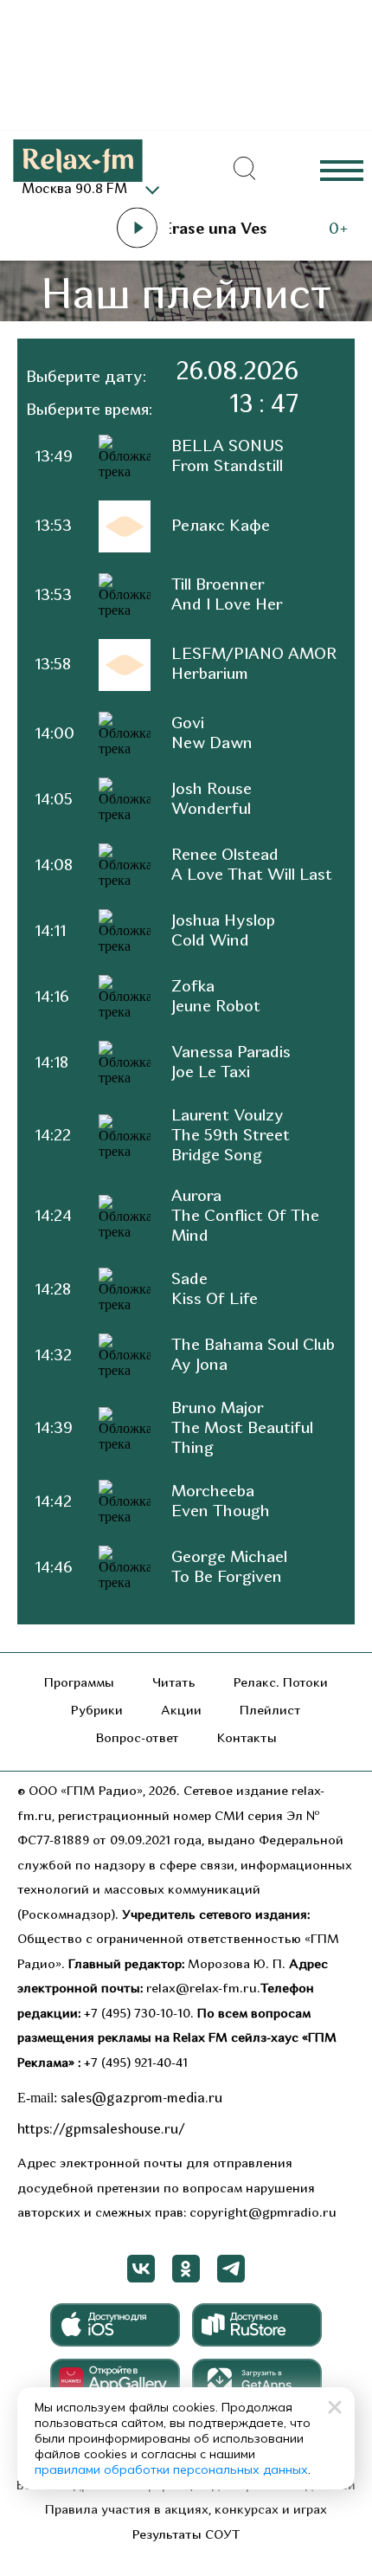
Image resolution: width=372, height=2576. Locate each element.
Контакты (247, 1739)
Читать (174, 1684)
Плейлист (270, 1711)
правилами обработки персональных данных (171, 2469)
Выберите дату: (86, 378)
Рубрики (97, 1711)
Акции (181, 1711)
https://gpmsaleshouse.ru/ (101, 2130)
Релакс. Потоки (281, 1684)
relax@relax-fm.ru (202, 1989)
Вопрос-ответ (138, 1739)
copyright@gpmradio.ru (263, 2214)
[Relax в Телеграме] (231, 2269)
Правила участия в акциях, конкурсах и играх (186, 2511)
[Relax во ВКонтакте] (141, 2269)
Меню (342, 169)
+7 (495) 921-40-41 (136, 2064)
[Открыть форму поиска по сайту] (245, 169)
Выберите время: (89, 411)
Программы (79, 1684)
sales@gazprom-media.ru (141, 2099)
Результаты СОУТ (186, 2536)
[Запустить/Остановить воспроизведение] (137, 228)
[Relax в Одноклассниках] (186, 2269)
